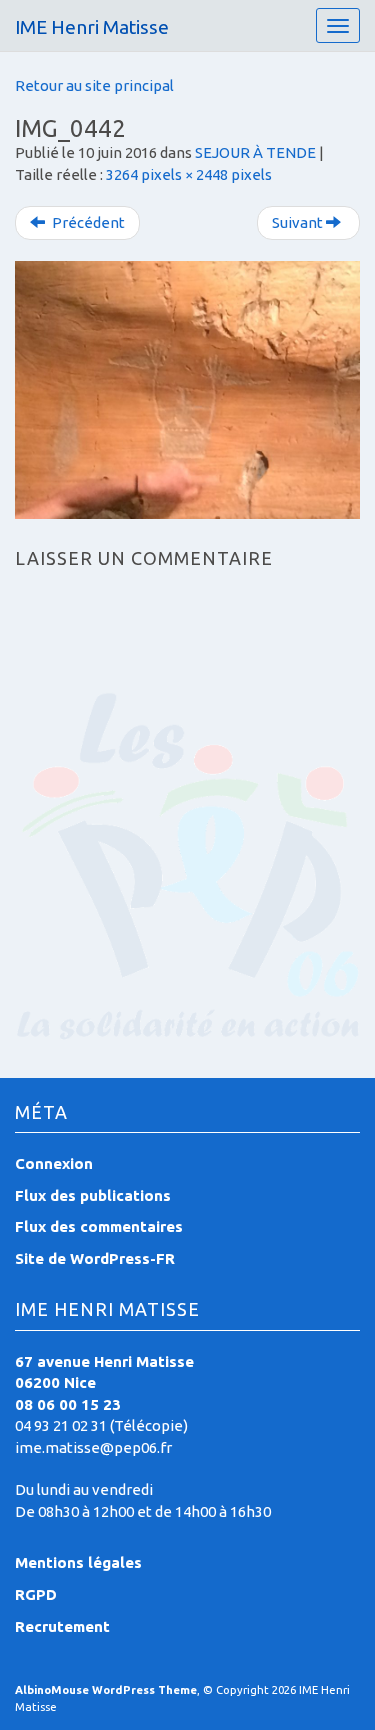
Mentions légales (78, 1562)
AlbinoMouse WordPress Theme (106, 1690)
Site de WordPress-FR (95, 1258)
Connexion (54, 1163)
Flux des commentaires (99, 1226)
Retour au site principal (94, 85)
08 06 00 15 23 (68, 1404)
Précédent (87, 222)
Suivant (299, 222)
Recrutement (62, 1626)
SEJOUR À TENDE (255, 152)
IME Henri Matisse (92, 27)
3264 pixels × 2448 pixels (189, 174)
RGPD (36, 1594)
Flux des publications (93, 1195)
